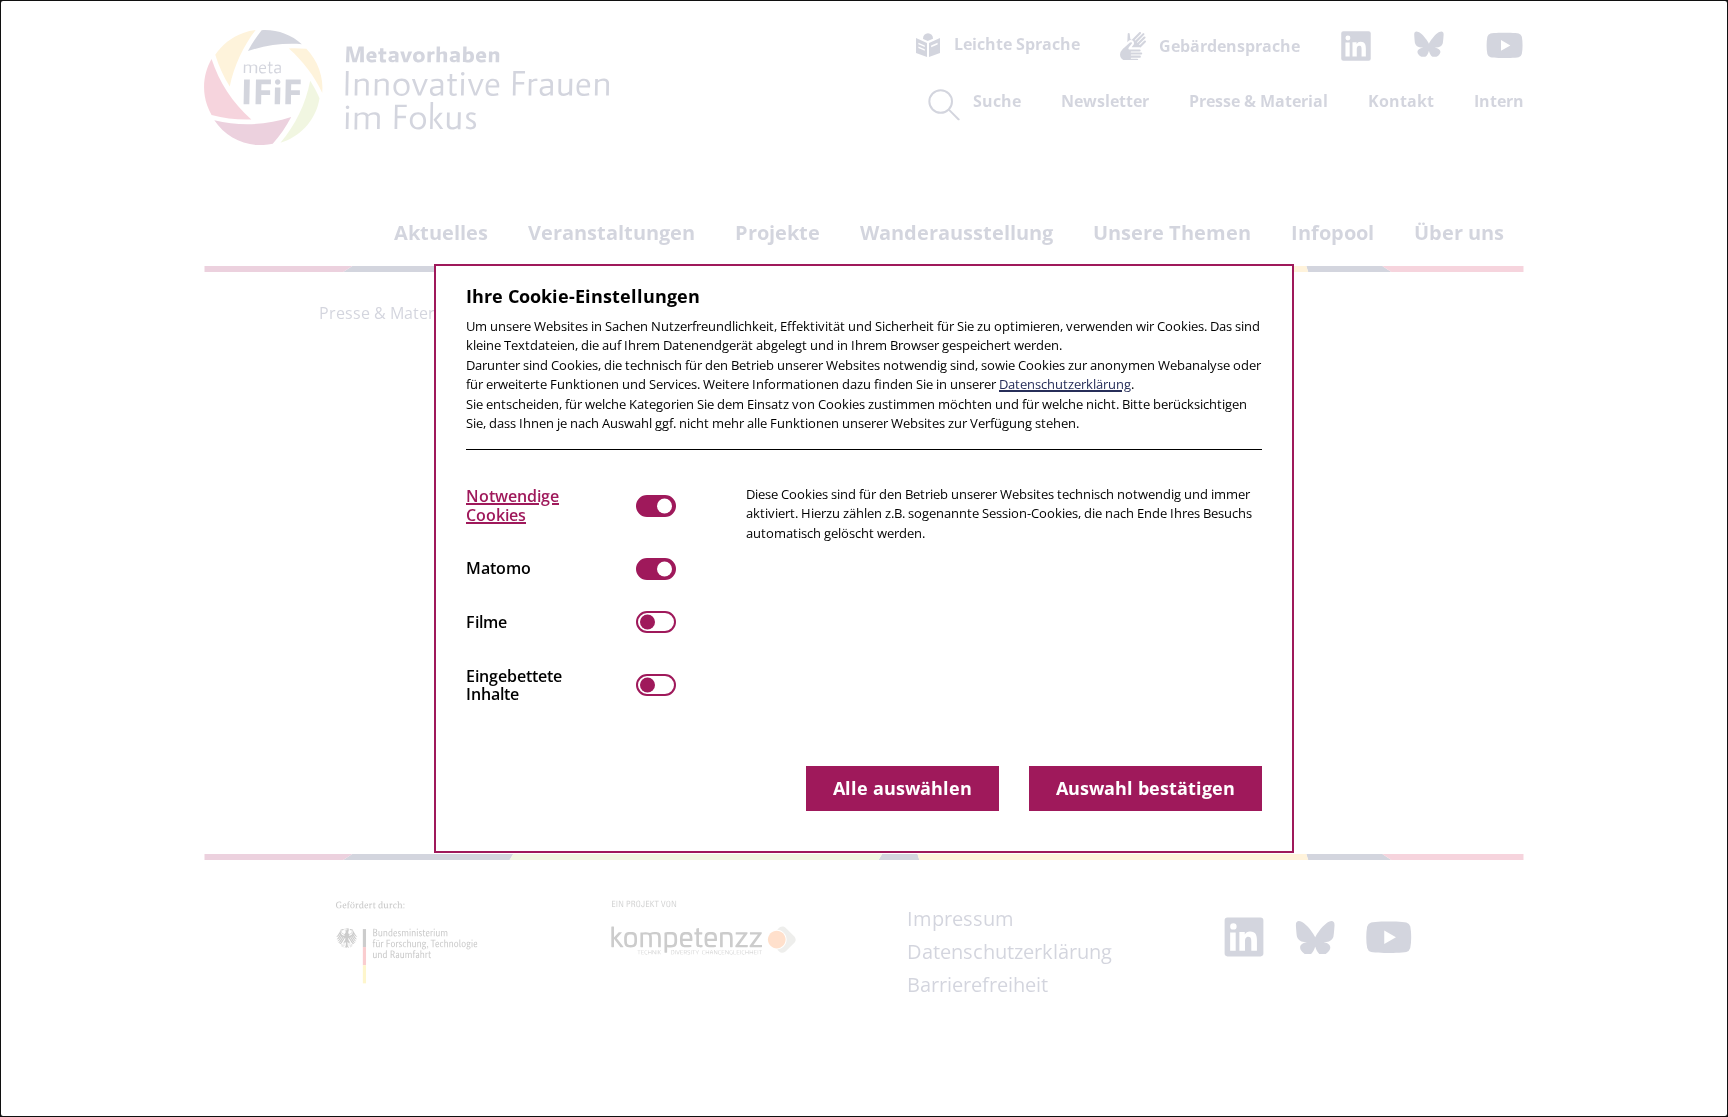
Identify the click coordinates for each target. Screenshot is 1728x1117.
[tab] (551, 506)
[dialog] (864, 558)
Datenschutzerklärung (1065, 384)
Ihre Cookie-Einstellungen (583, 296)
